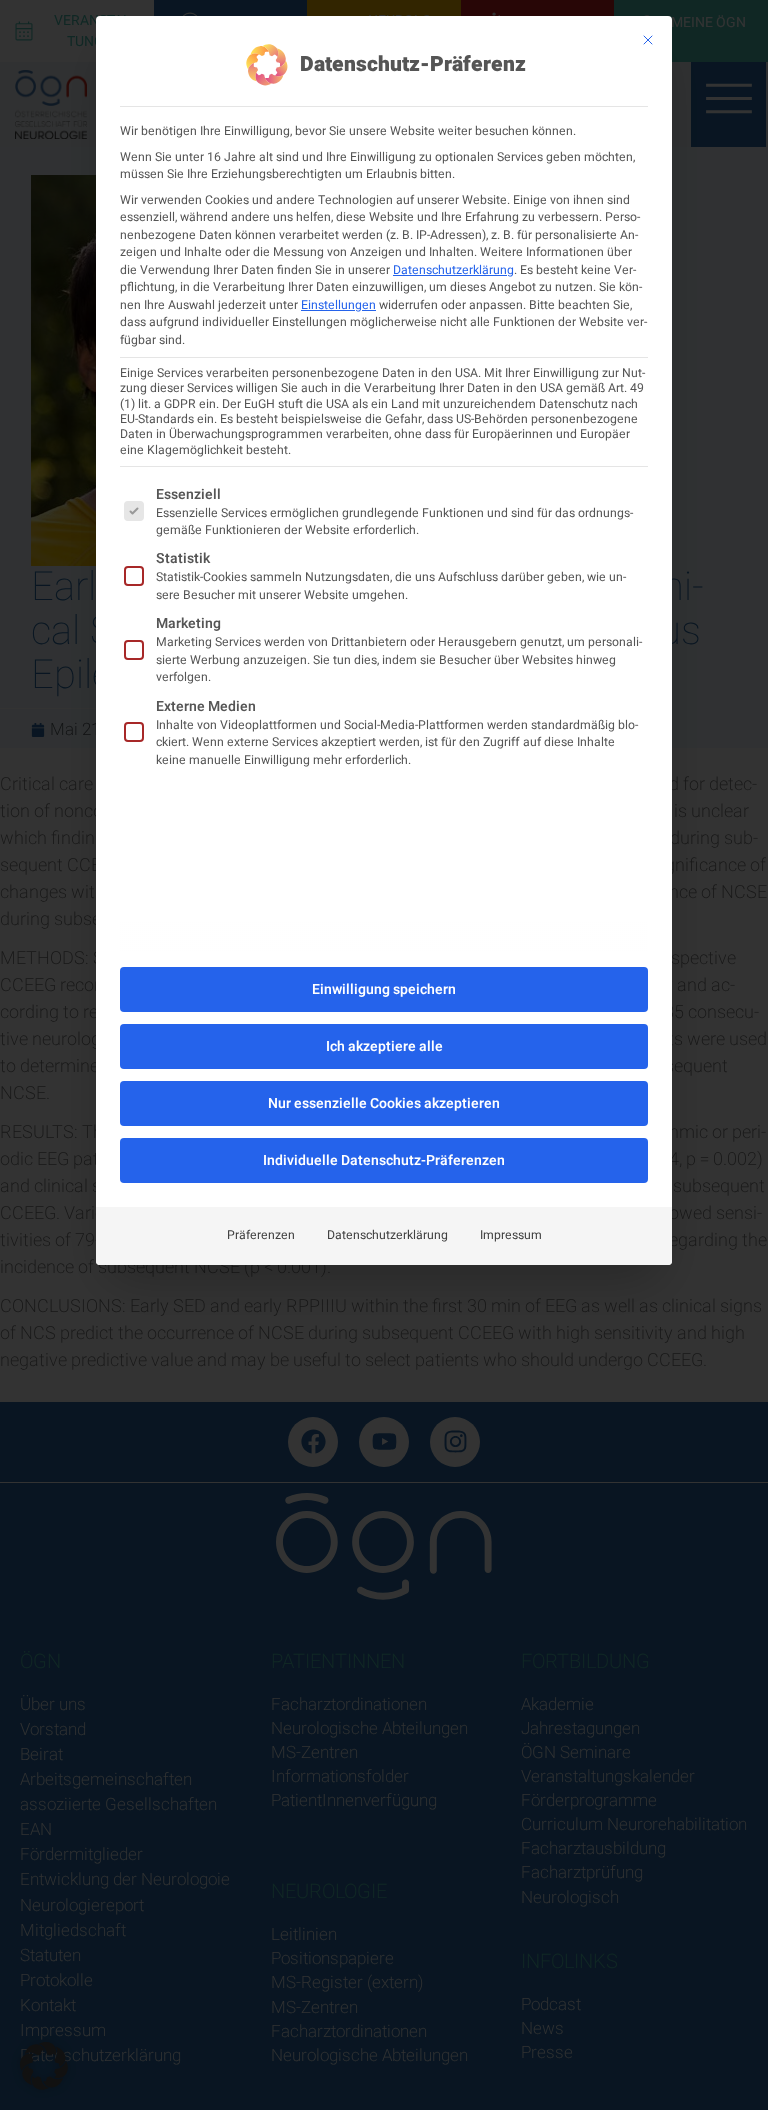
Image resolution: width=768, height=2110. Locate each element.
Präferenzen (261, 1235)
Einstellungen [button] (338, 305)
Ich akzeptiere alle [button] (384, 1046)
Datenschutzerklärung (453, 270)
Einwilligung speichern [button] (384, 989)
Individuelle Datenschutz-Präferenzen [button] (384, 1160)
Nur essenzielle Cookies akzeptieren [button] (384, 1103)
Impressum (511, 1235)
